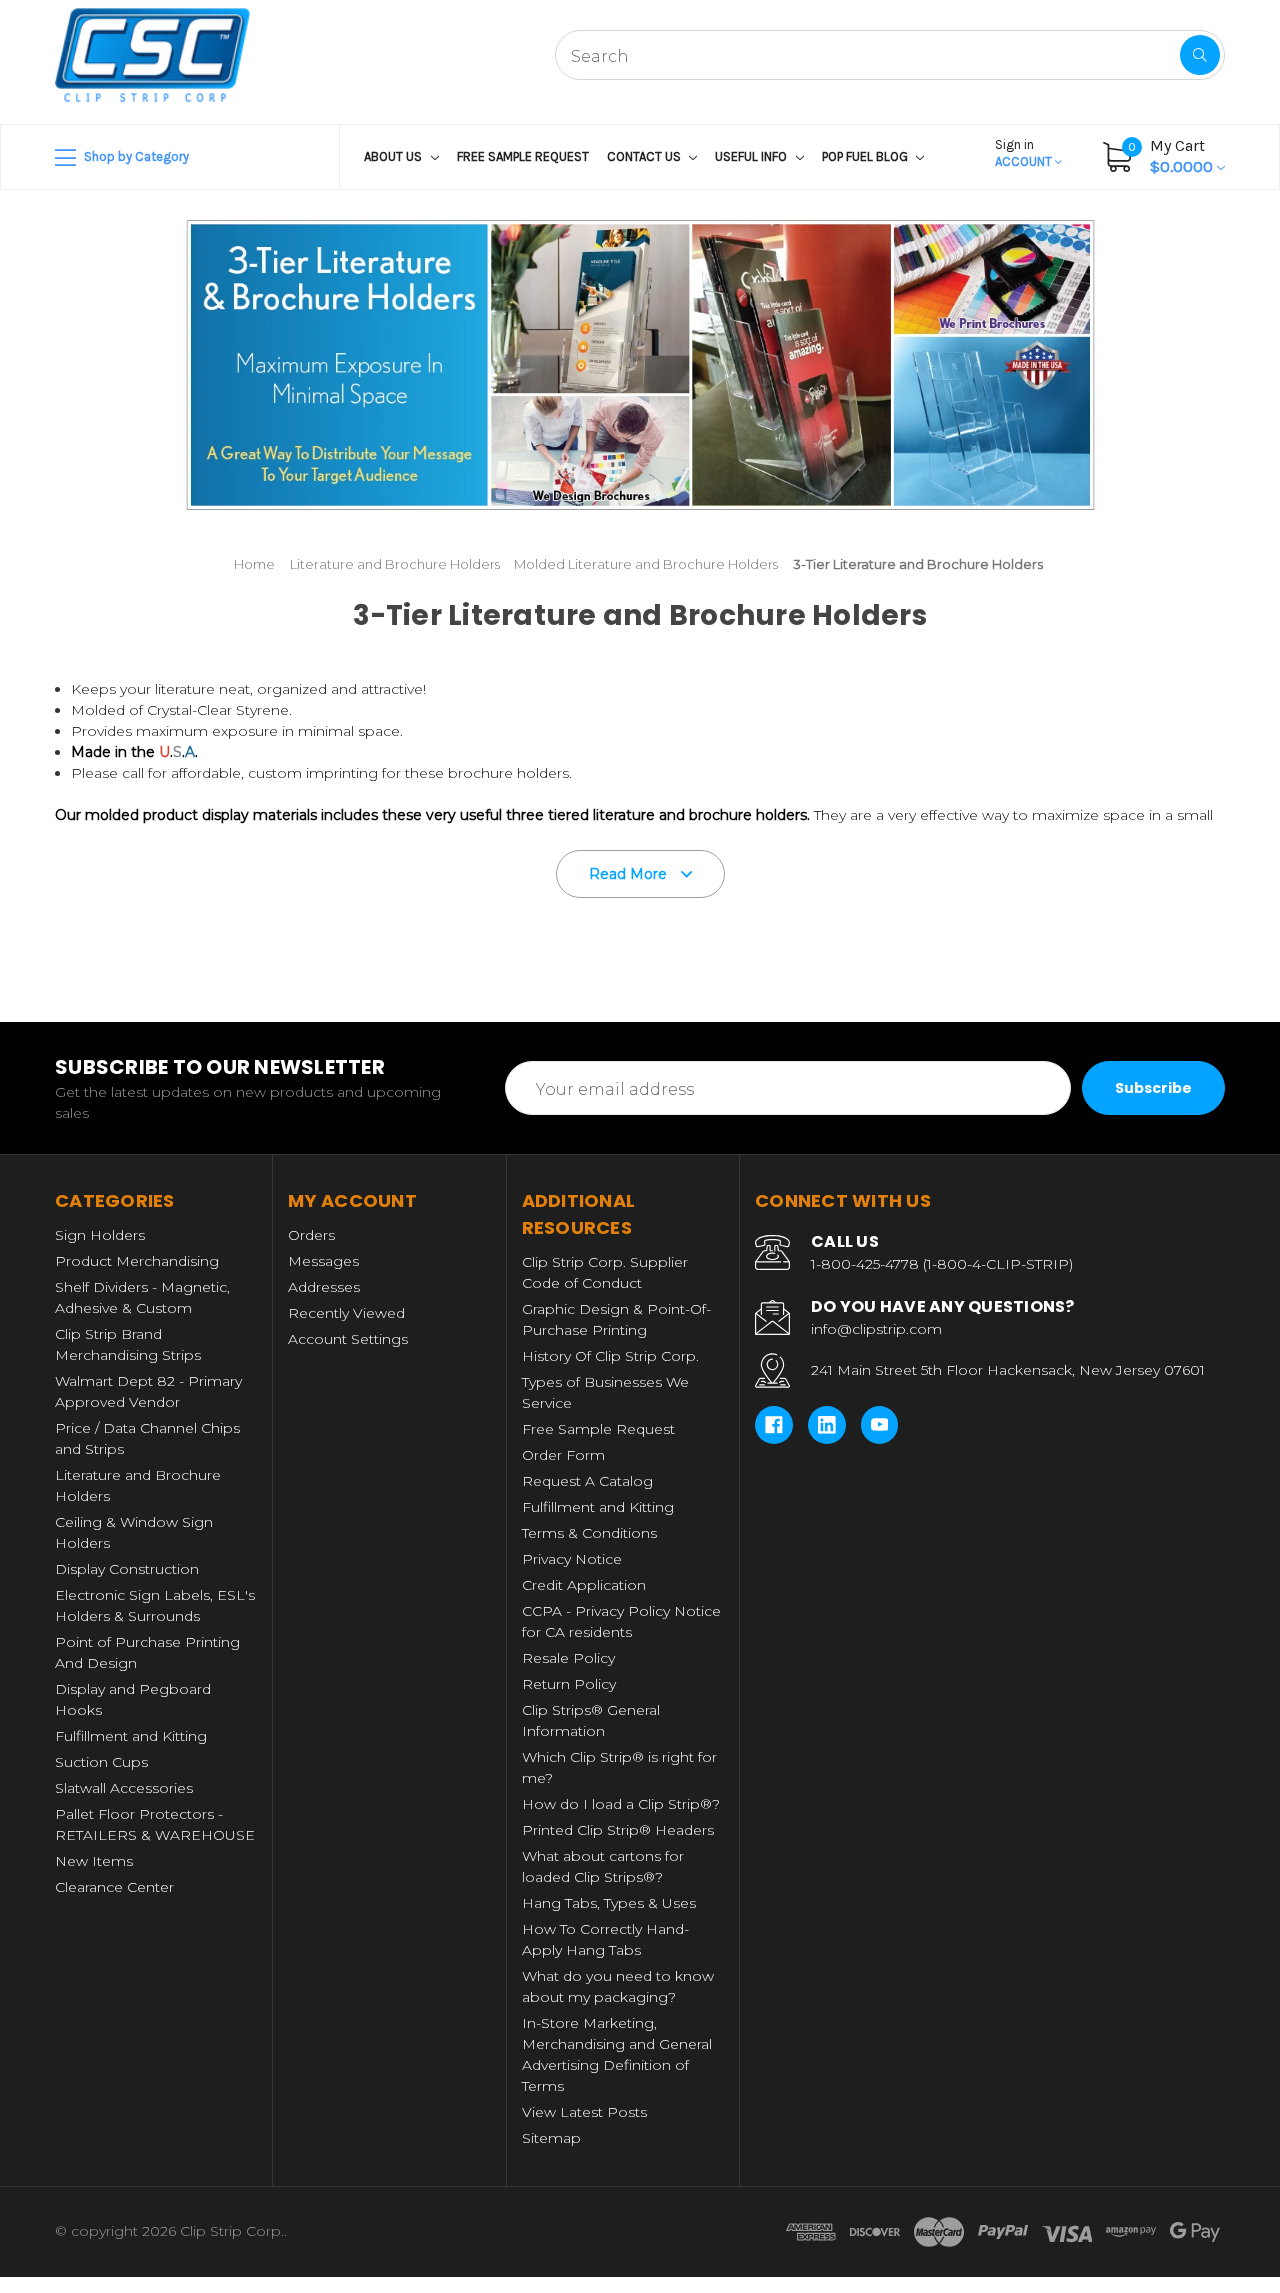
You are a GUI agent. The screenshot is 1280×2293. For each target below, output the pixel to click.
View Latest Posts (584, 2112)
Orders (311, 1235)
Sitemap (551, 2138)
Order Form (563, 1455)
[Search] (1200, 55)
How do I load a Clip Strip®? (621, 1804)
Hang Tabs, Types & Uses (609, 1903)
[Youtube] (880, 1425)
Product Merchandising (137, 1261)
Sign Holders (100, 1235)
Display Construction (127, 1569)
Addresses (324, 1287)
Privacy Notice (572, 1559)
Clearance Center (114, 1887)
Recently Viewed (346, 1313)
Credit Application (584, 1585)
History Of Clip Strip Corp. (610, 1356)
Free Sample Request (523, 156)
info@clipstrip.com (876, 1329)
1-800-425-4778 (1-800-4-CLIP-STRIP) (942, 1264)
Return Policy (569, 1684)
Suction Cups (101, 1762)
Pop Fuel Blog (866, 156)
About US (394, 156)
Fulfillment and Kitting (131, 1736)
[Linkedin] (827, 1425)
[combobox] (890, 55)
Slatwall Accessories (124, 1788)
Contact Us (645, 156)
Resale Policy (568, 1658)
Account (1025, 153)
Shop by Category (135, 156)
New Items (94, 1861)
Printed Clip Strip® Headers (618, 1830)
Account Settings (348, 1339)
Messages (323, 1261)
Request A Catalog (587, 1481)
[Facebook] (774, 1425)
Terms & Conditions (589, 1533)
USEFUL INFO (752, 156)
